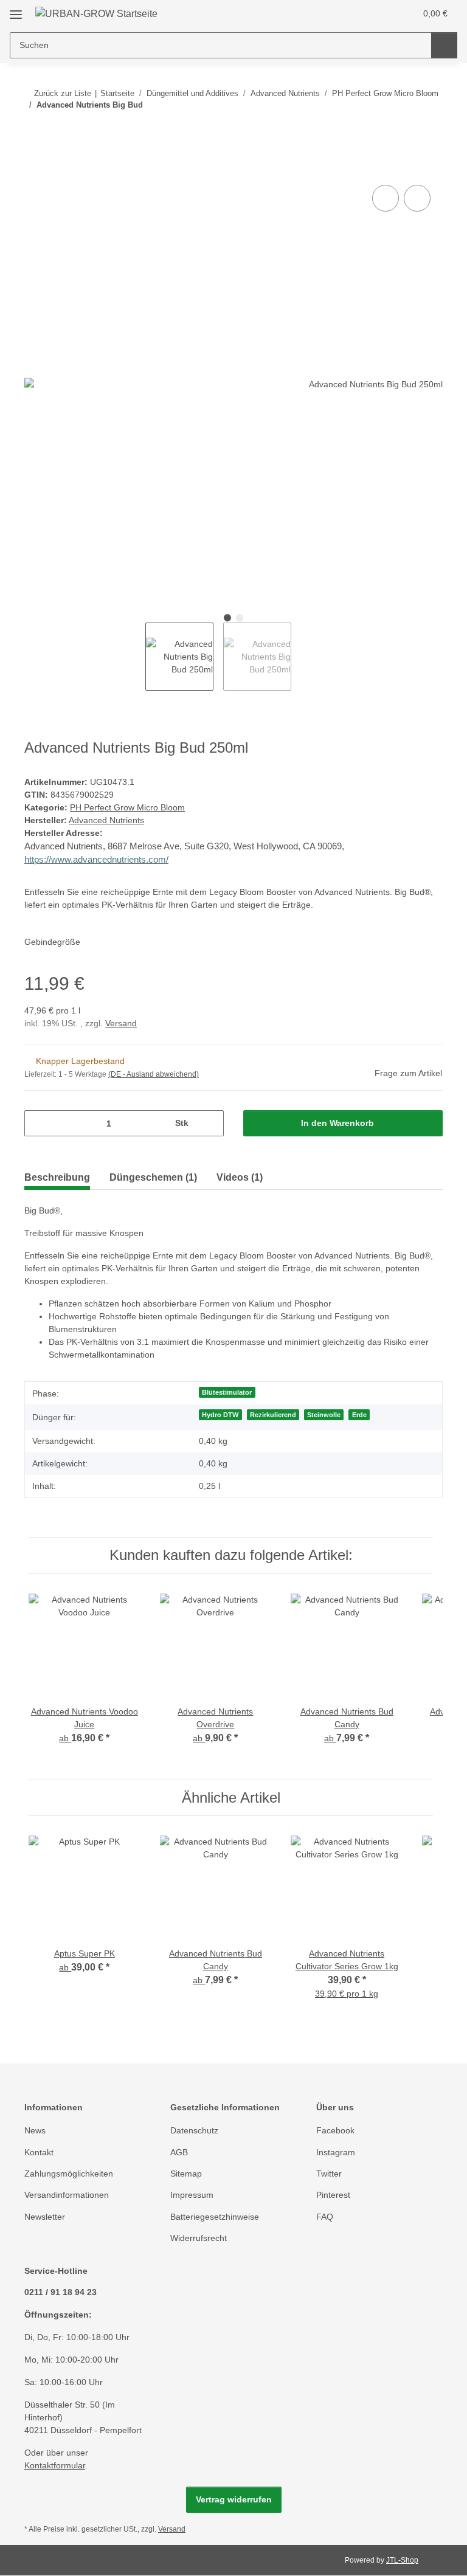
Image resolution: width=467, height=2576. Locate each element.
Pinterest (333, 2195)
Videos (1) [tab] (240, 1177)
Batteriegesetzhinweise (215, 2217)
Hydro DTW (220, 1415)
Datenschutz (194, 2130)
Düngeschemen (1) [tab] (153, 1177)
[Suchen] (444, 45)
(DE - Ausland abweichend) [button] (154, 1074)
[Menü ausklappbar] (16, 10)
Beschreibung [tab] (57, 1177)
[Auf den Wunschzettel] (417, 198)
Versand (121, 1023)
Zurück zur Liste (63, 93)
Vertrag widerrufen (234, 2499)
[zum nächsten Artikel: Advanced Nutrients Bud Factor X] (430, 129)
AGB (179, 2152)
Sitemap (186, 2174)
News (35, 2130)
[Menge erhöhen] (210, 1123)
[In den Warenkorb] (34, 168)
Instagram (336, 2152)
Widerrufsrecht (199, 2238)
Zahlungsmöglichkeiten (69, 2174)
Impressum (192, 2195)
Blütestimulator (227, 1392)
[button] (358, 13)
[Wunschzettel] (383, 13)
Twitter (329, 2174)
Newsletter (45, 2217)
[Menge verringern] (38, 1123)
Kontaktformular (55, 2465)
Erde (359, 1415)
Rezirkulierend (273, 1415)
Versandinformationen (67, 2195)
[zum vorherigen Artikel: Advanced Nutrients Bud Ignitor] (403, 129)
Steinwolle (324, 1415)
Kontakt (39, 2152)
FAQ (325, 2217)
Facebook (335, 2130)
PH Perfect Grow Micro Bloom (127, 807)
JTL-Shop (402, 2560)
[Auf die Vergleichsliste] (386, 198)
